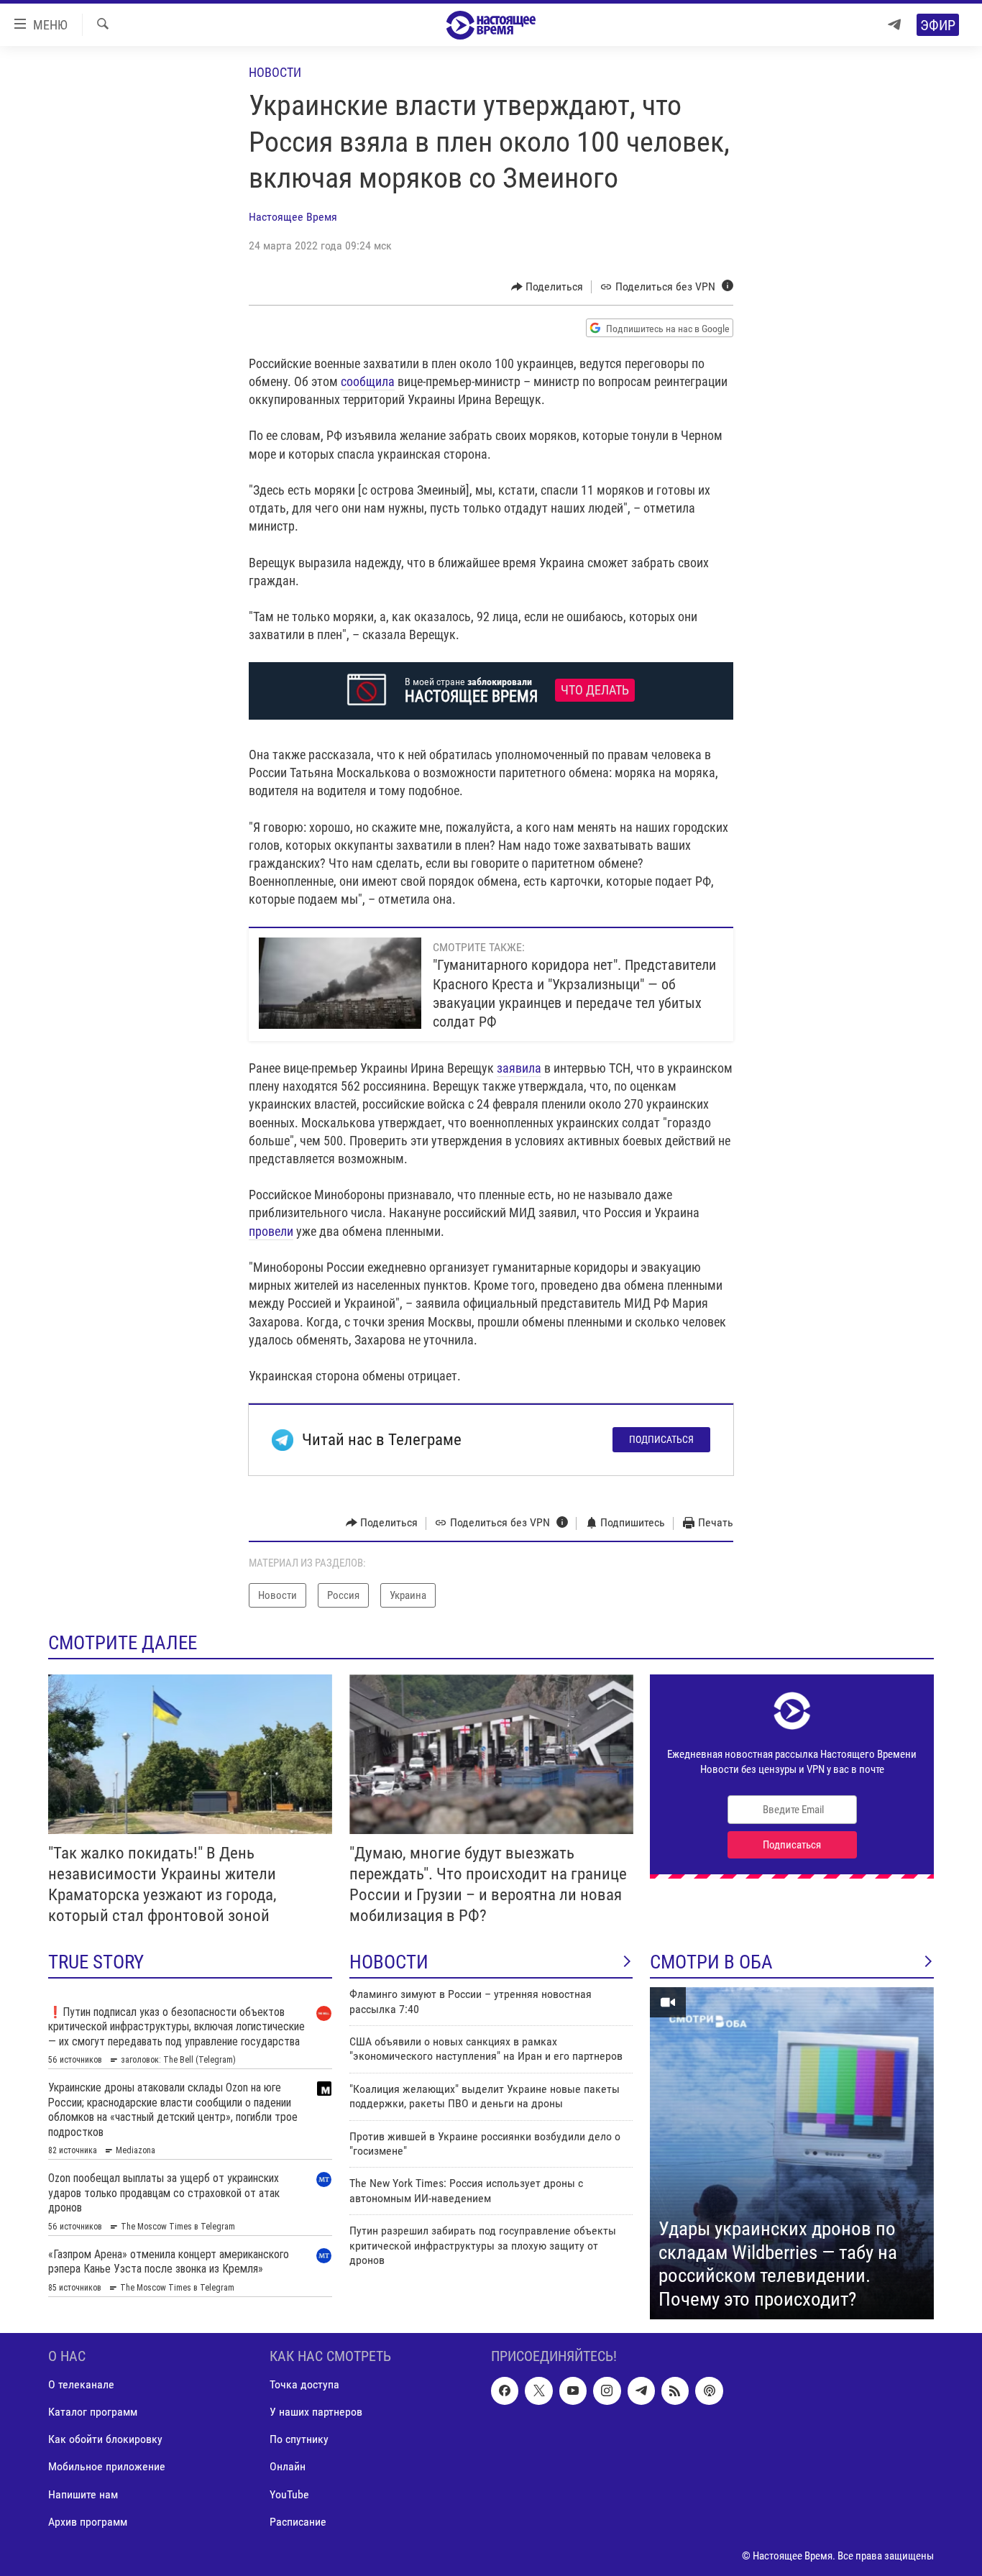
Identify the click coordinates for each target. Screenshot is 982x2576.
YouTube (289, 2494)
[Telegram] (894, 25)
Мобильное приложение (107, 2467)
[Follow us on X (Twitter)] (538, 2391)
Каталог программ (93, 2412)
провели (271, 1231)
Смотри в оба (711, 1962)
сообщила (368, 381)
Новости (275, 72)
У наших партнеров (316, 2412)
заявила (519, 1068)
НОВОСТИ (389, 1962)
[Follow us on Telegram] (641, 2391)
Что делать (595, 690)
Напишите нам (83, 2494)
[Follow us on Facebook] (505, 2391)
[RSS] (675, 2391)
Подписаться (661, 1439)
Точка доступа (304, 2384)
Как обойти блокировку (105, 2439)
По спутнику (299, 2439)
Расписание (298, 2522)
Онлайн (288, 2467)
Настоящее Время (293, 217)
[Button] (547, 287)
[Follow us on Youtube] (573, 2391)
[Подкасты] (709, 2391)
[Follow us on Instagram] (607, 2391)
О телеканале (81, 2384)
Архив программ (88, 2522)
